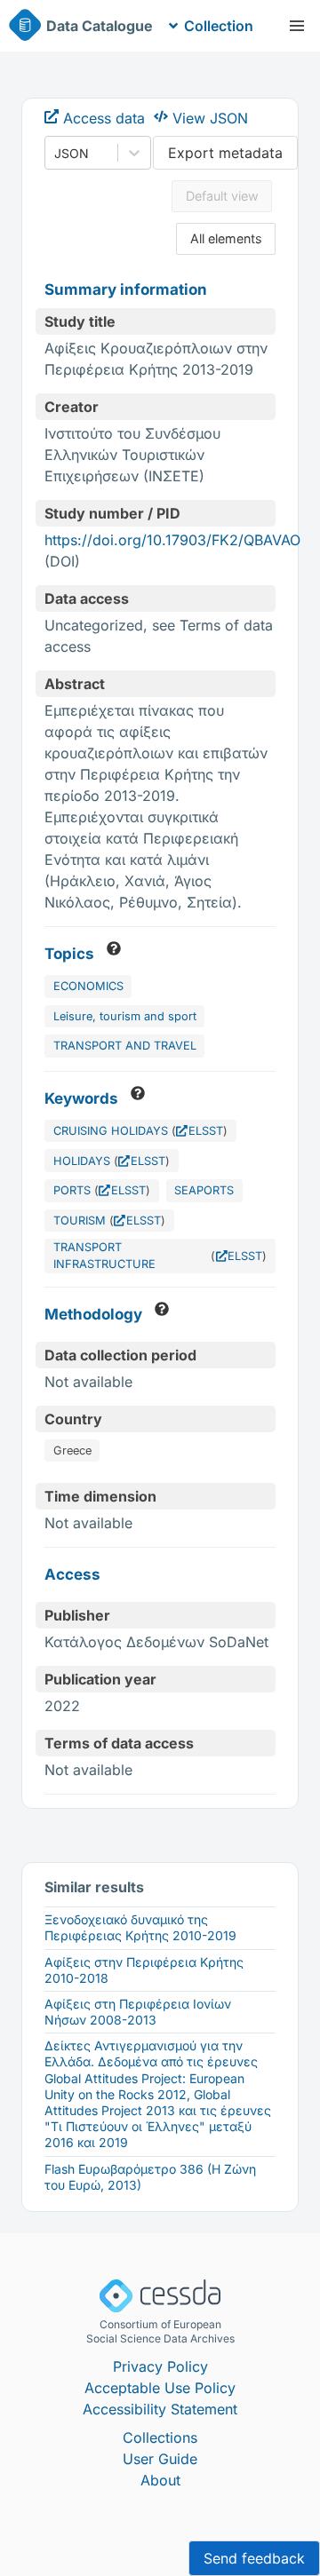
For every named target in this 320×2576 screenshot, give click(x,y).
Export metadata (225, 153)
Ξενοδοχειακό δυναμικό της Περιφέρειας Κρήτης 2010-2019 (140, 1927)
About (160, 2480)
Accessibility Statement (160, 2409)
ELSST (206, 1131)
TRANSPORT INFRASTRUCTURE (104, 1256)
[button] (297, 26)
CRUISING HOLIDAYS (111, 1131)
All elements (226, 238)
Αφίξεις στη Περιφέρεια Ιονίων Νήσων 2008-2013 (138, 2012)
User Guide (160, 2459)
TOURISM (80, 1221)
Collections (160, 2437)
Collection (219, 26)
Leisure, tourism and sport (125, 1016)
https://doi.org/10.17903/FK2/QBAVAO (172, 540)
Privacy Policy (160, 2366)
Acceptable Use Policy (160, 2388)
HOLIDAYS (82, 1161)
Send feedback (254, 2558)
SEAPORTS (204, 1190)
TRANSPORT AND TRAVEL (125, 1046)
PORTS (72, 1190)
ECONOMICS (88, 986)
